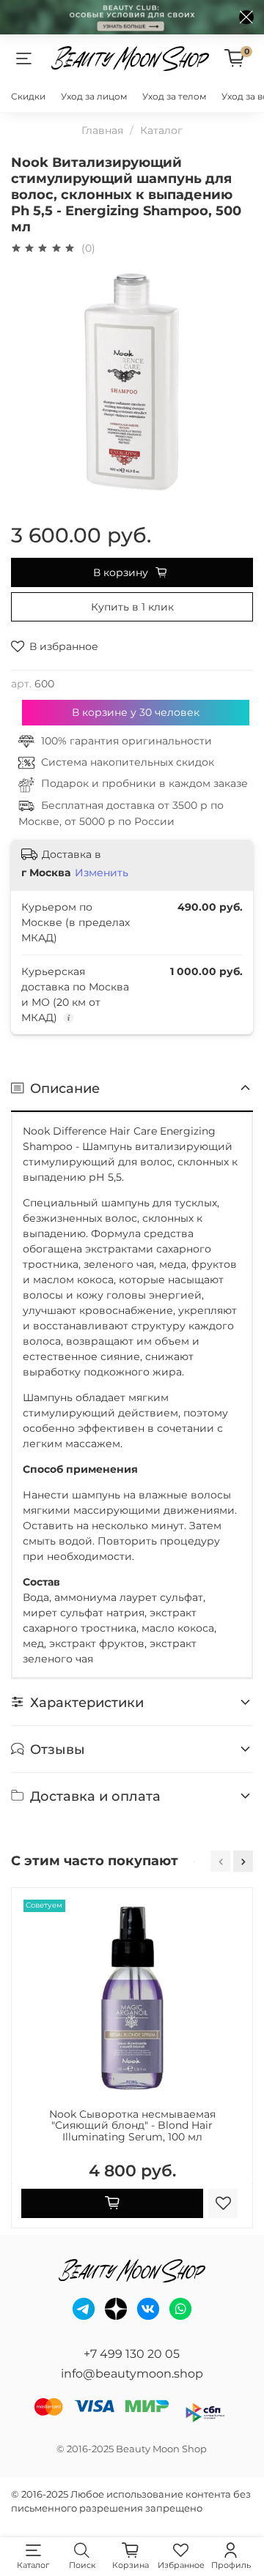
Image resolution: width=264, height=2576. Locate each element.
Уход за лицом (94, 96)
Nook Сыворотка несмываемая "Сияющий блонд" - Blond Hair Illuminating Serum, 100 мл (132, 2126)
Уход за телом (174, 96)
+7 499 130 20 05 (132, 2354)
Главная (102, 130)
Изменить (102, 873)
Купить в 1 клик (132, 607)
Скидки (28, 96)
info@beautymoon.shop (132, 2374)
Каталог (161, 130)
